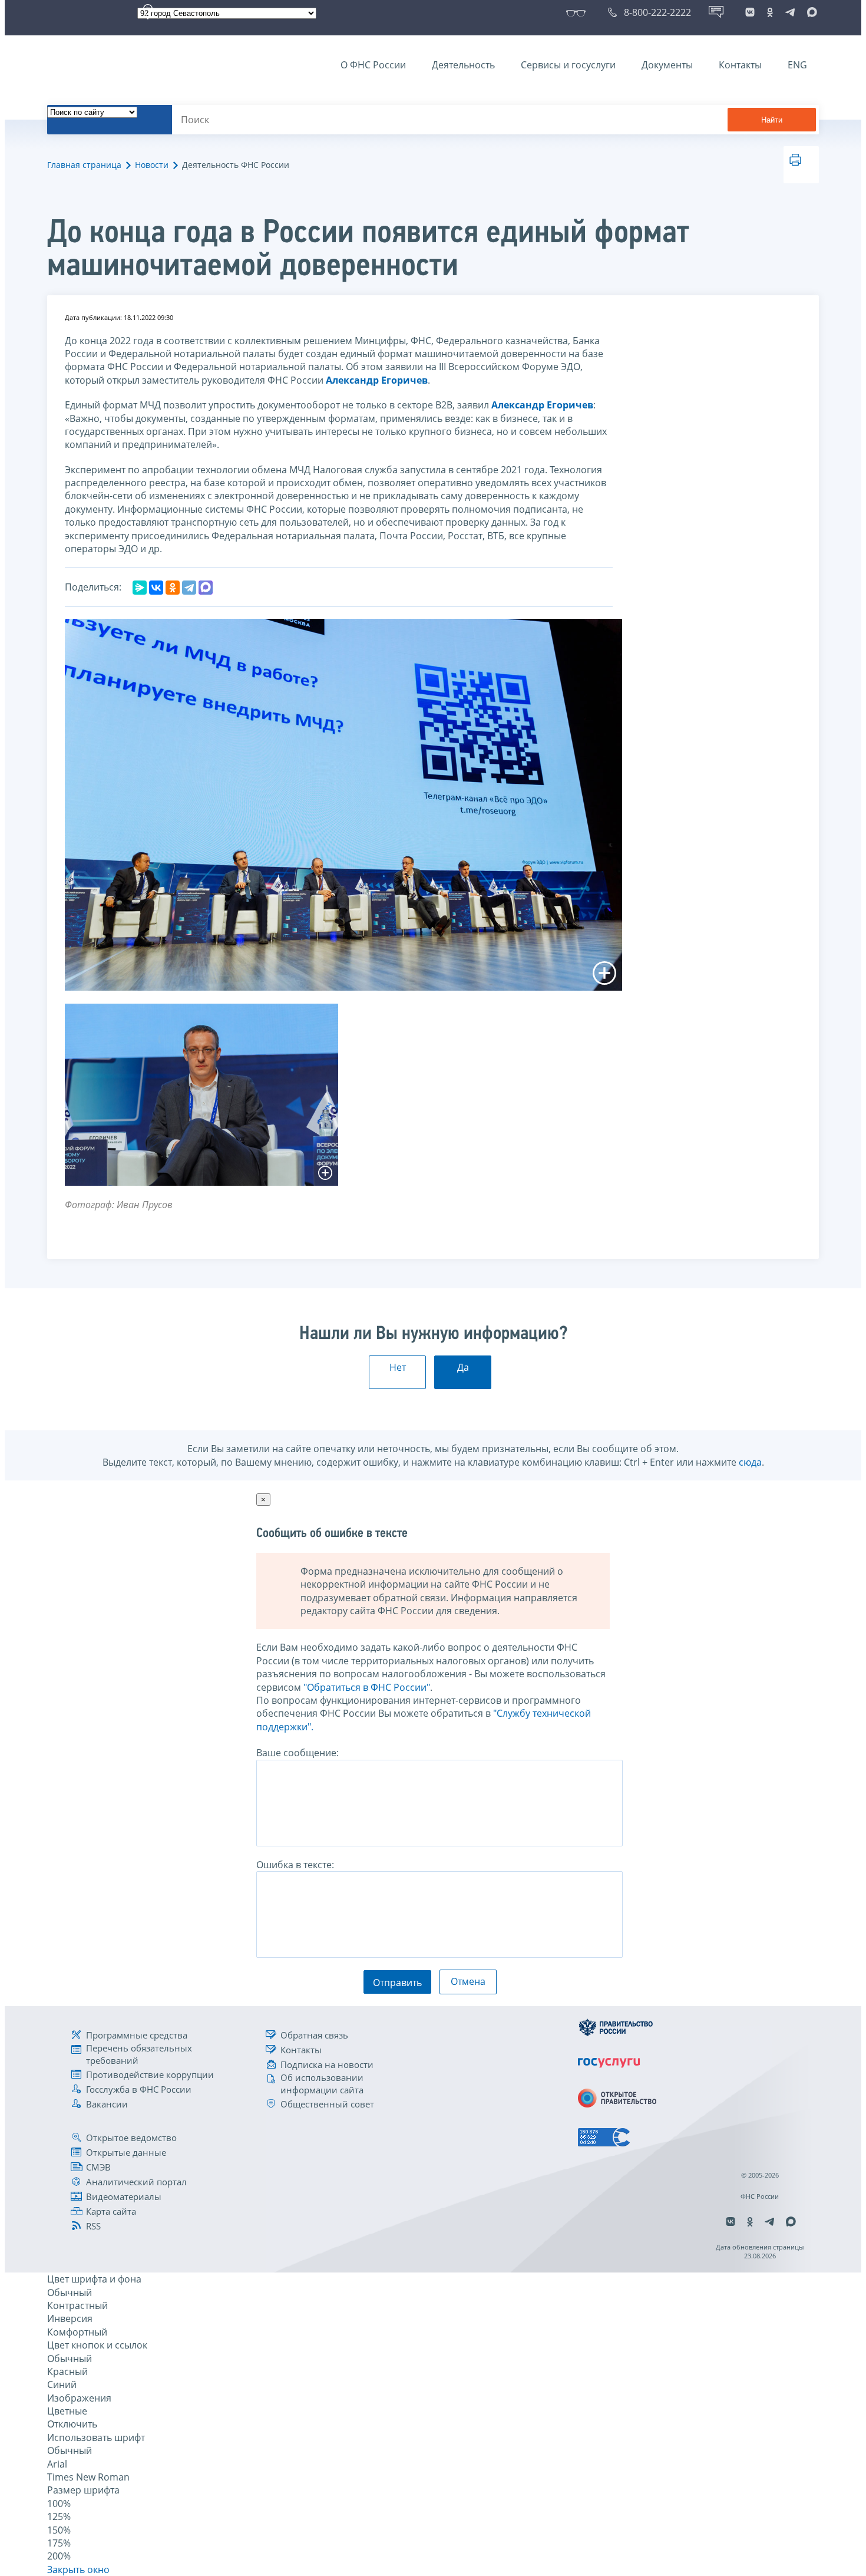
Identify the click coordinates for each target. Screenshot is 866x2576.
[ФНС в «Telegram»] (790, 12)
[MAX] (206, 588)
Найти (772, 120)
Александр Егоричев (377, 380)
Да (463, 1367)
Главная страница (84, 165)
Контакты (740, 65)
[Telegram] (189, 588)
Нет (398, 1367)
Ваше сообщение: (298, 1753)
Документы (667, 65)
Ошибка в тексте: (295, 1865)
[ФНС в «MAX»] (810, 12)
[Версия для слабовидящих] (578, 12)
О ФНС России (373, 65)
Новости (152, 165)
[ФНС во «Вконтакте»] (750, 12)
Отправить (397, 1983)
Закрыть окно (78, 2570)
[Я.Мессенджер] (140, 588)
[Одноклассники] (173, 588)
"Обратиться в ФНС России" (367, 1687)
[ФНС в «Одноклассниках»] (770, 12)
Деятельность (463, 65)
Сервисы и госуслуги (568, 65)
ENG (797, 65)
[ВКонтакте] (156, 588)
